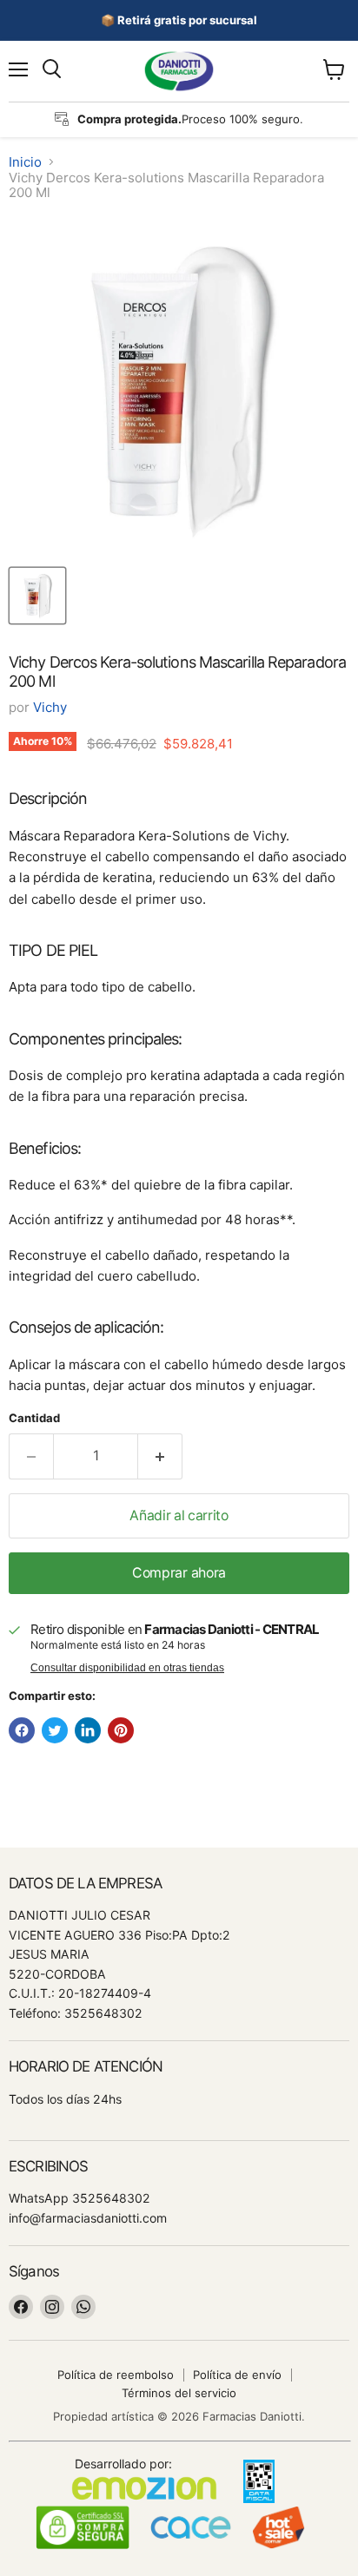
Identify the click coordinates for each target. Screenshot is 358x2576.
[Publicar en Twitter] (55, 1730)
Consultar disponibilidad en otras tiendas (127, 1668)
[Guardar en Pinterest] (121, 1730)
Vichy (50, 707)
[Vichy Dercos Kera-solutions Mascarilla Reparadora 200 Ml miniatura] (37, 596)
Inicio (25, 162)
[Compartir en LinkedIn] (88, 1730)
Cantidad (34, 1418)
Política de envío (237, 2375)
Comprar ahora (179, 1573)
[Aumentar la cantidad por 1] (160, 1456)
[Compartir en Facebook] (22, 1730)
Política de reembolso (116, 2375)
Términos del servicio (179, 2393)
